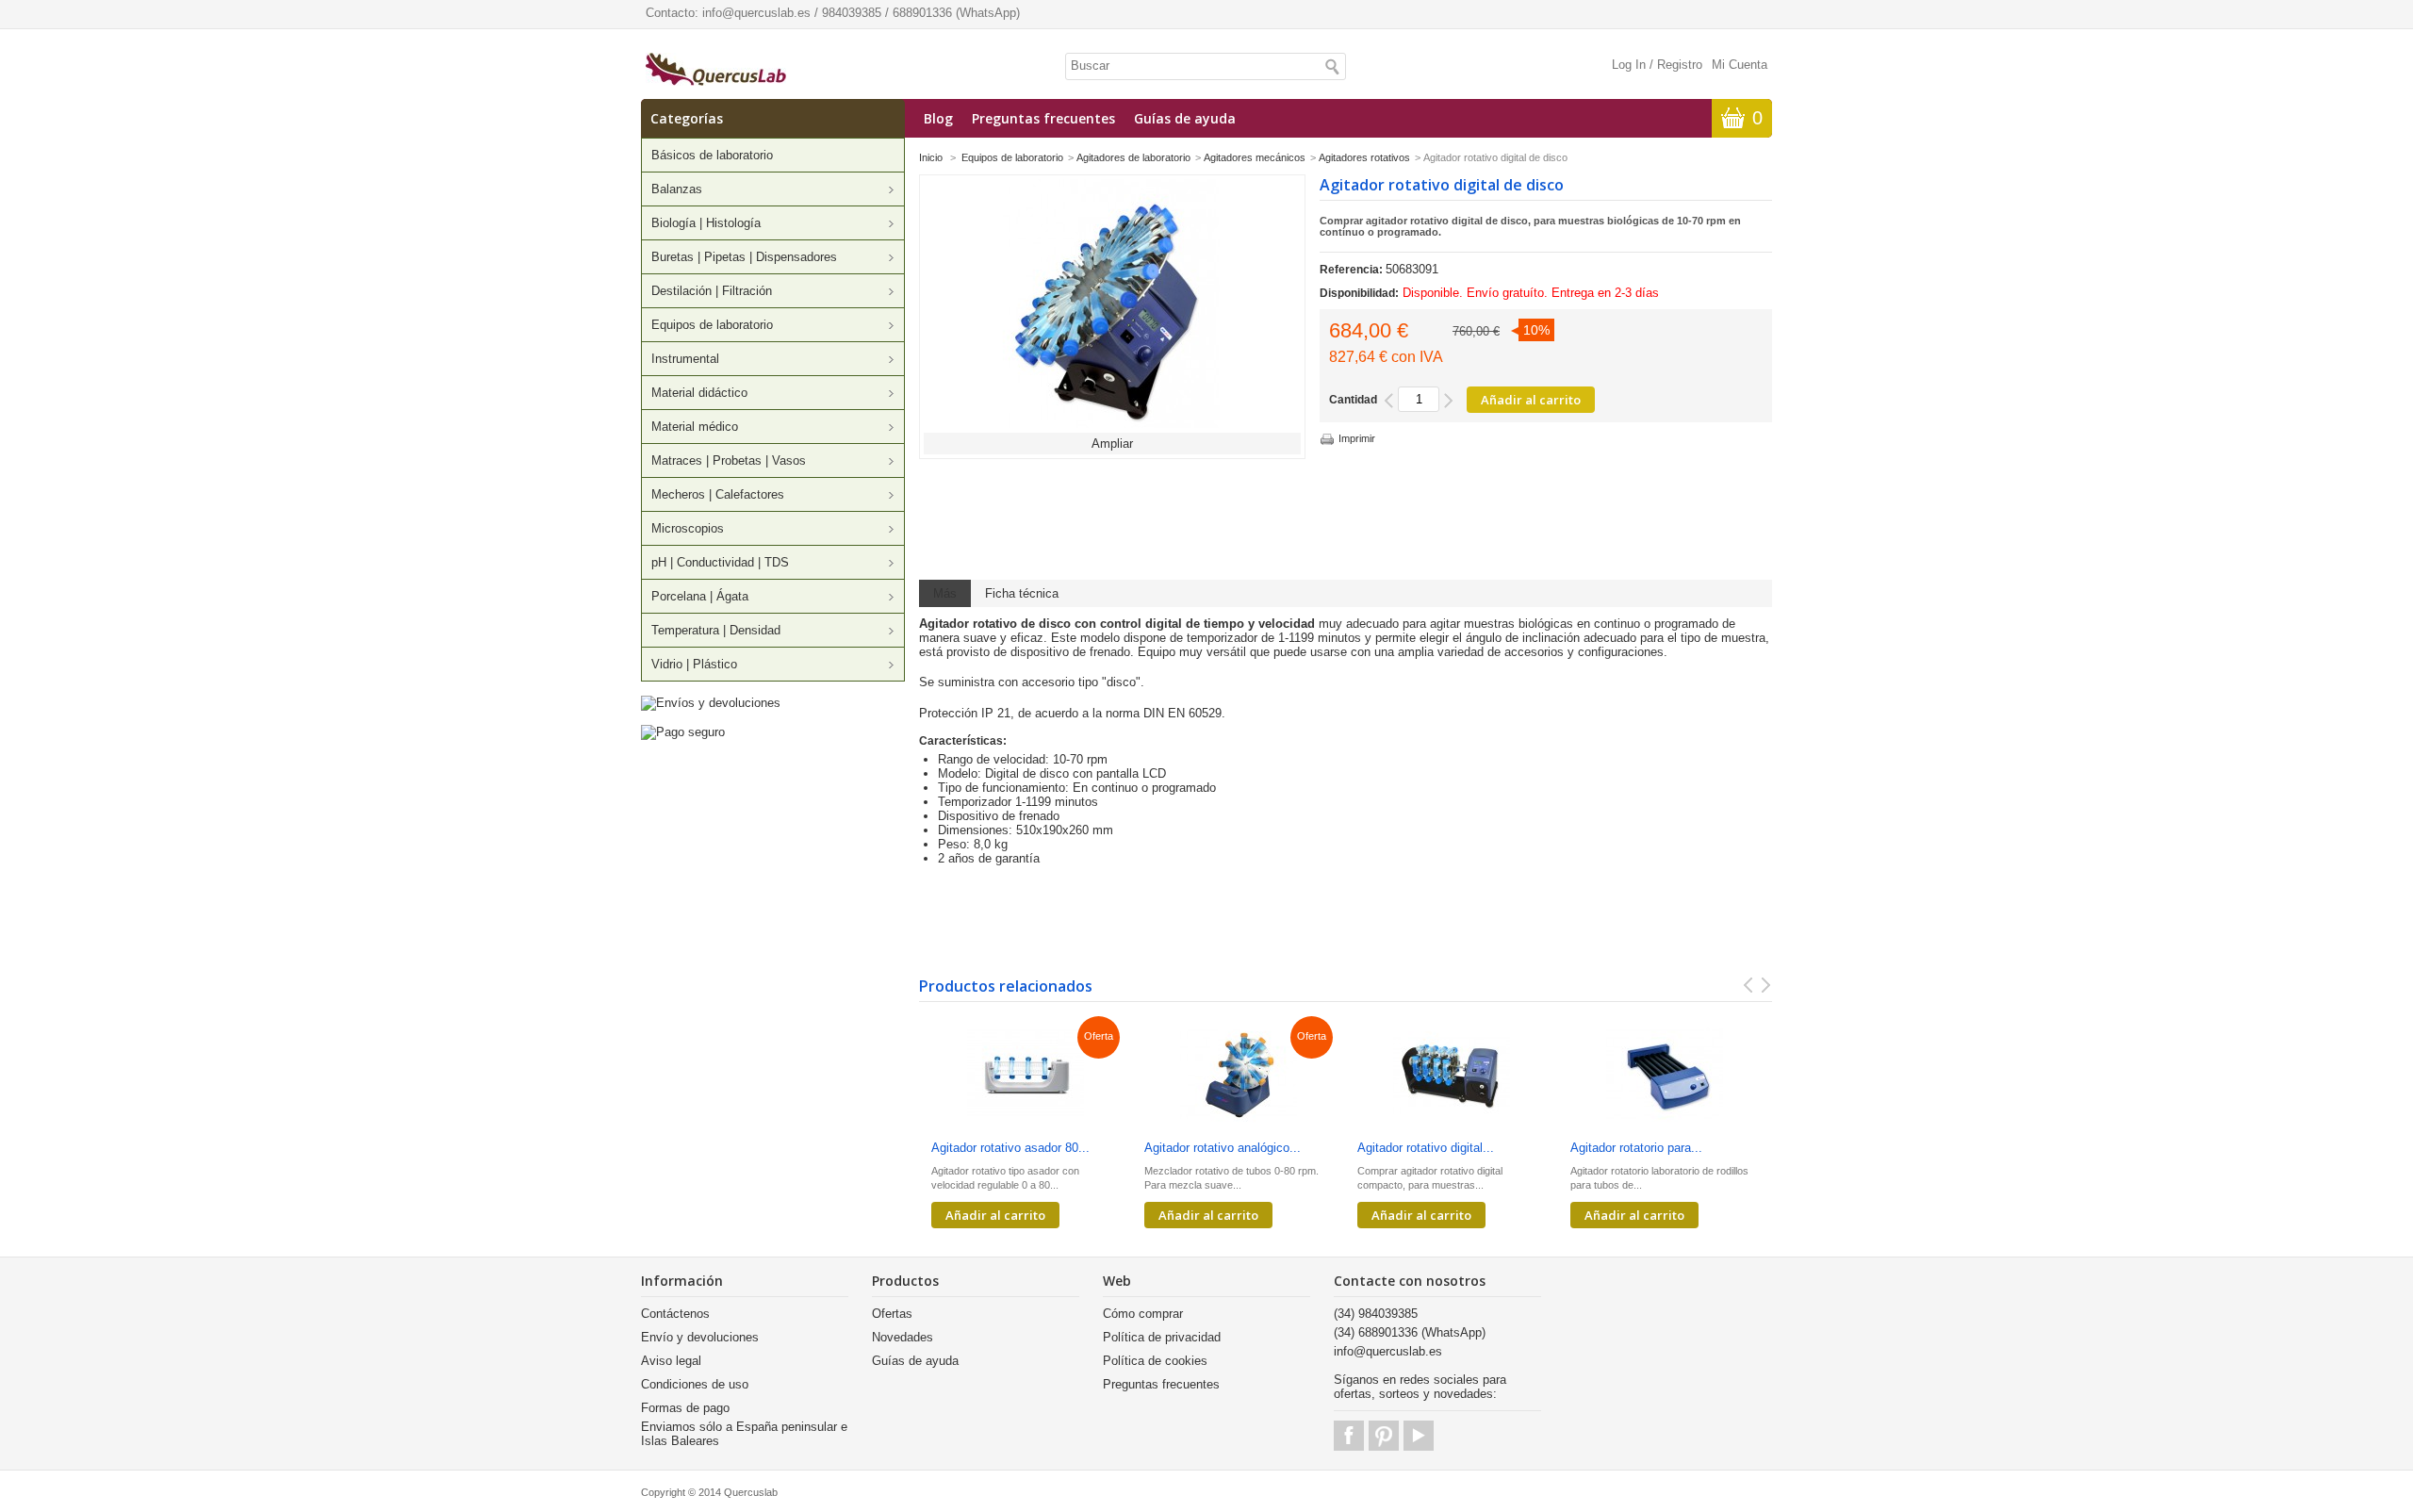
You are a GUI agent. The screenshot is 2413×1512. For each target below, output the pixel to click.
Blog (938, 118)
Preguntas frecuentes (1043, 118)
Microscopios (688, 528)
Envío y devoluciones (700, 1337)
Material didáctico (699, 393)
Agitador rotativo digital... (1426, 1148)
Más (945, 593)
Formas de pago (685, 1408)
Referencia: (1353, 270)
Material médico (695, 427)
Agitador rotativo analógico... (1223, 1148)
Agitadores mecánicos (1255, 157)
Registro (1680, 65)
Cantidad (1353, 400)
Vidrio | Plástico (694, 664)
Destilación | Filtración (712, 291)
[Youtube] (1419, 1436)
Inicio (931, 157)
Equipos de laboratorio (712, 325)
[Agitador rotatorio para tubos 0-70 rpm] (1665, 1076)
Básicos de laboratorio (712, 155)
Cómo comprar (1143, 1314)
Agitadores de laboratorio (1133, 157)
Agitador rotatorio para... (1636, 1148)
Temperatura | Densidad (716, 630)
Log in (1629, 65)
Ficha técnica (1022, 593)
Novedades (903, 1337)
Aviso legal (671, 1361)
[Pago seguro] (683, 732)
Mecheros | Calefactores (718, 494)
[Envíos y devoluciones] (711, 703)
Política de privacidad (1162, 1337)
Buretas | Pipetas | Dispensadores (744, 257)
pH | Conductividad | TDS (720, 562)
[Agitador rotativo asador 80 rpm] (1026, 1076)
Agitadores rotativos (1364, 157)
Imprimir (1357, 438)
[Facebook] (1349, 1436)
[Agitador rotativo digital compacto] (1452, 1076)
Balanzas (677, 189)
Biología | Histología (706, 223)
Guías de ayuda (1185, 118)
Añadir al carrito (995, 1215)
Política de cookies (1155, 1361)
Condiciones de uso (695, 1384)
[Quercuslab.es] (716, 71)
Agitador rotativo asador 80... (1010, 1148)
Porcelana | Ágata (700, 596)
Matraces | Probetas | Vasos (729, 460)
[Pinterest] (1384, 1436)
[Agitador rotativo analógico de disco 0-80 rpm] (1239, 1076)
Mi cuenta (1740, 65)
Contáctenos (675, 1314)
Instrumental (685, 359)
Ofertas (892, 1314)
